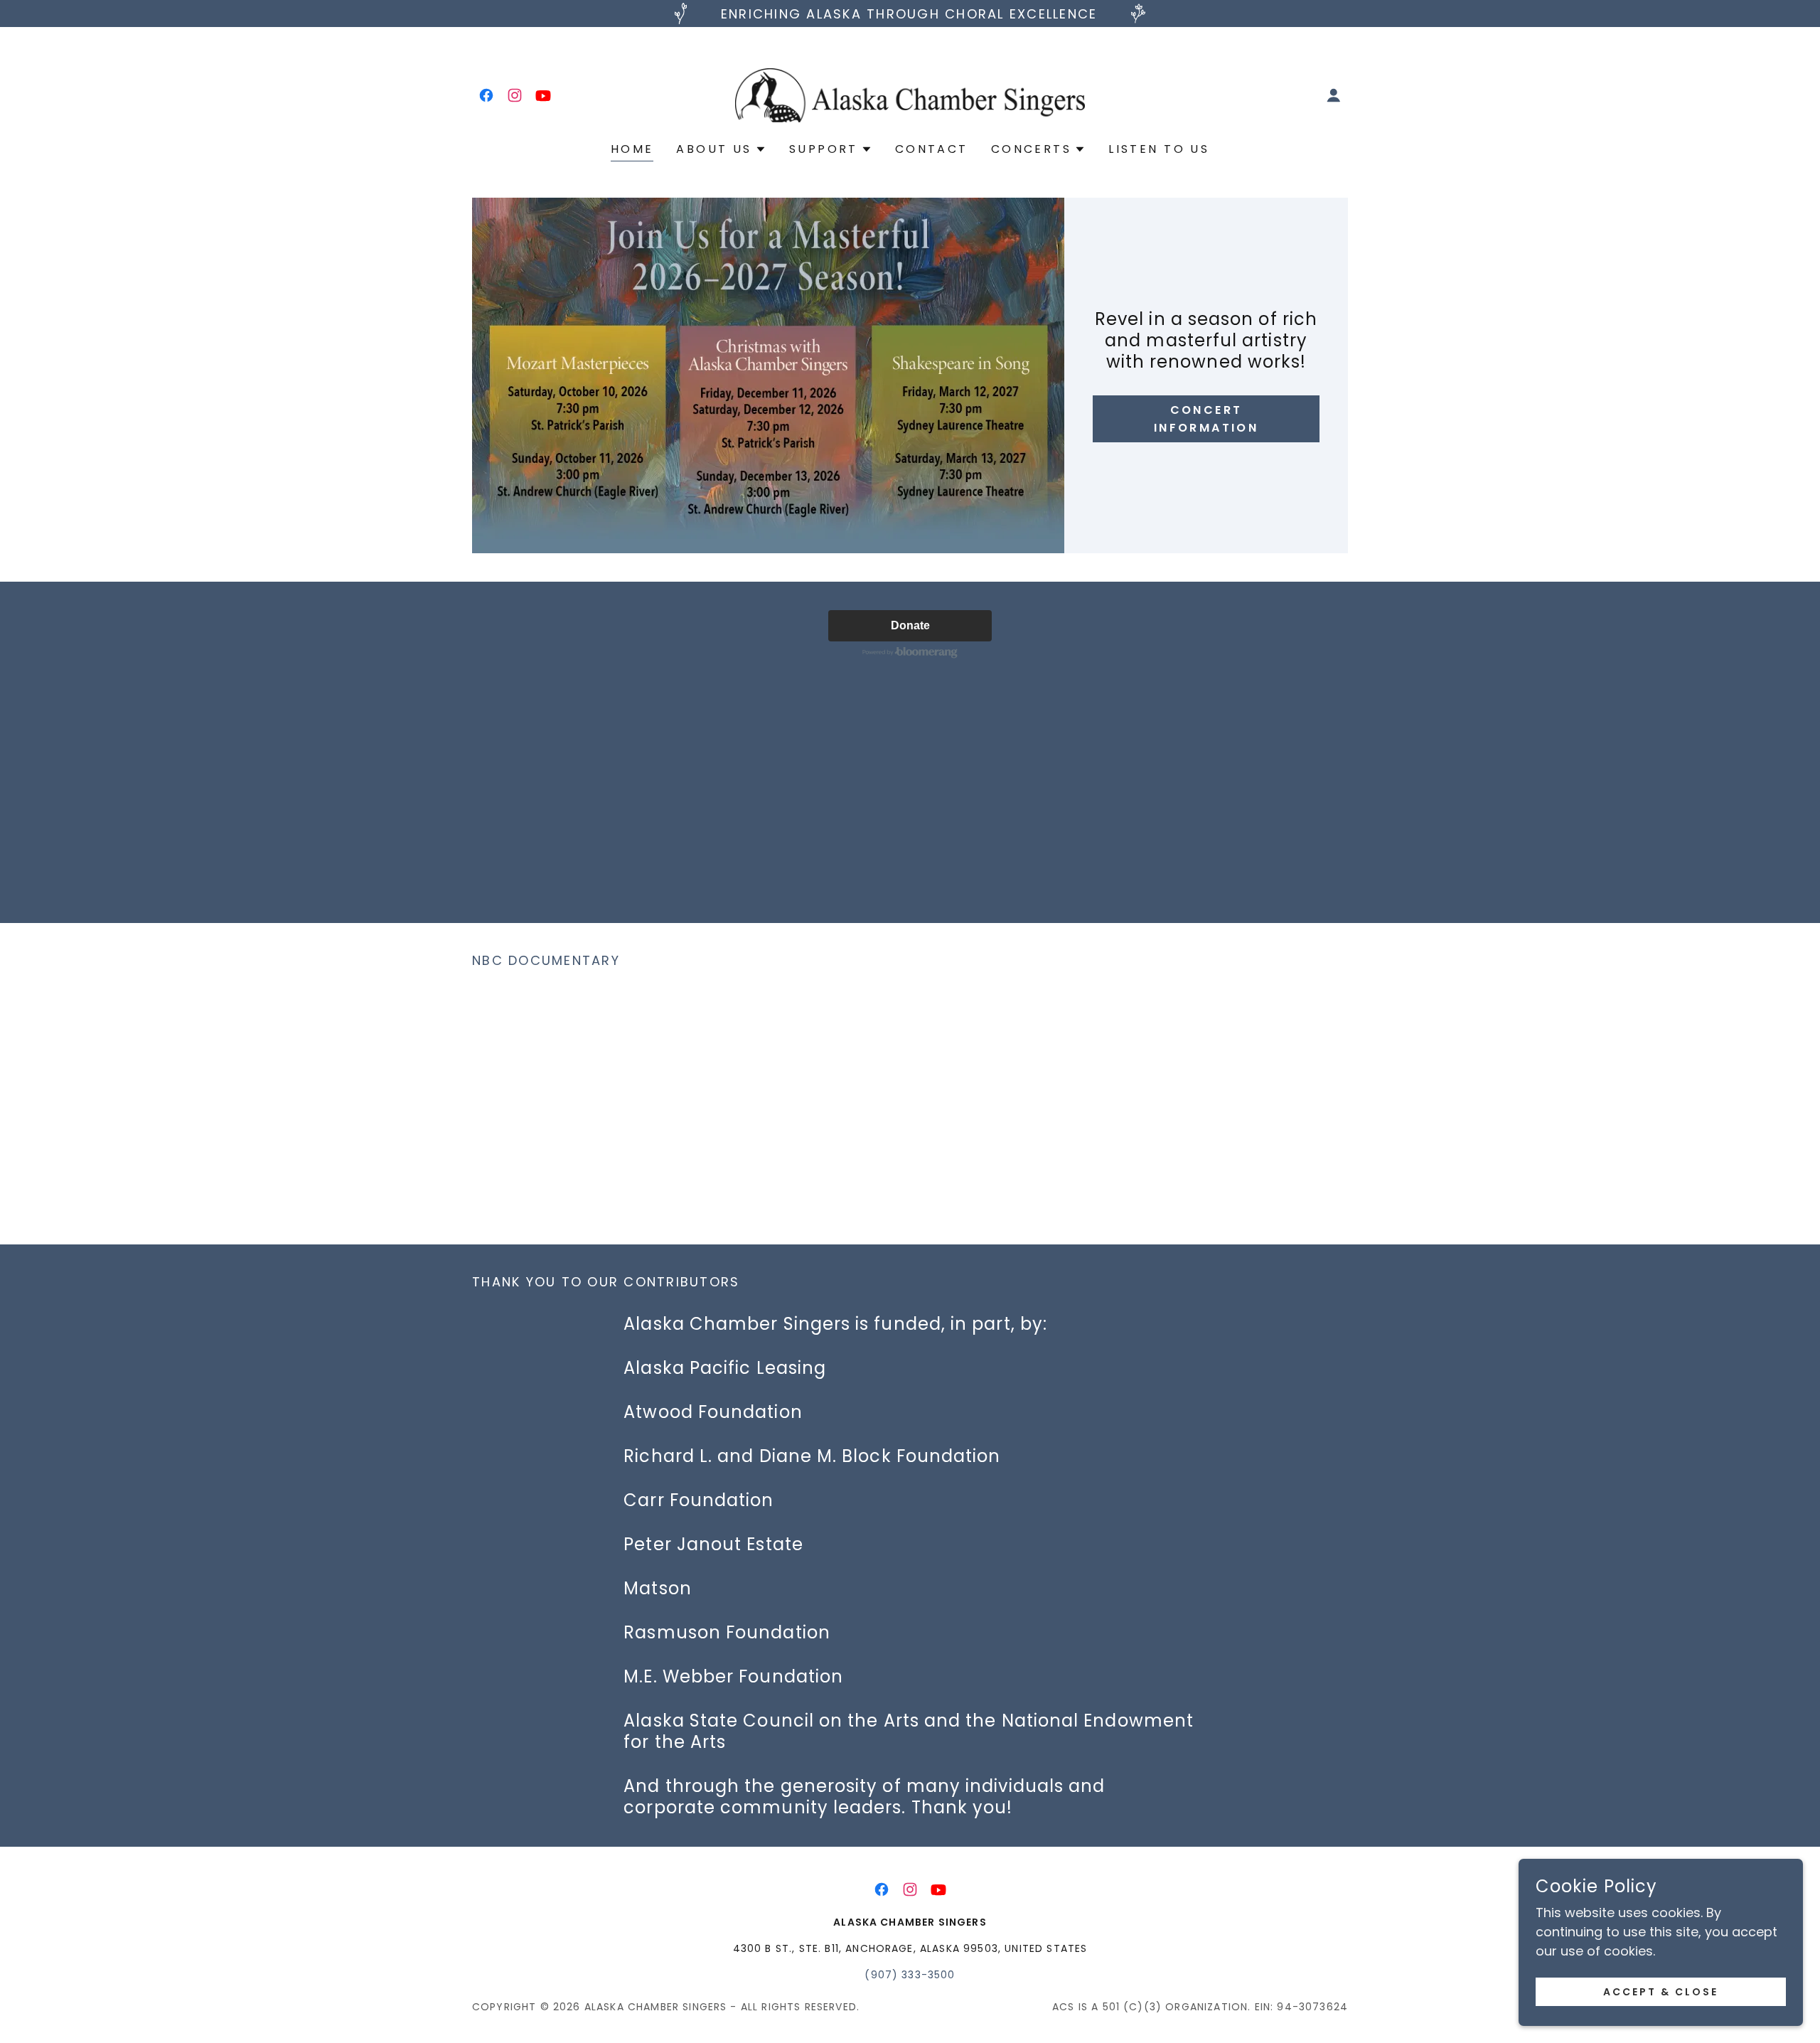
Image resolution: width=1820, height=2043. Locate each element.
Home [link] (632, 149)
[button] (1334, 95)
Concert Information (1206, 419)
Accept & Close (1661, 1992)
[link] (486, 95)
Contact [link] (932, 149)
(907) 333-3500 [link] (910, 1975)
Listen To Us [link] (1159, 149)
